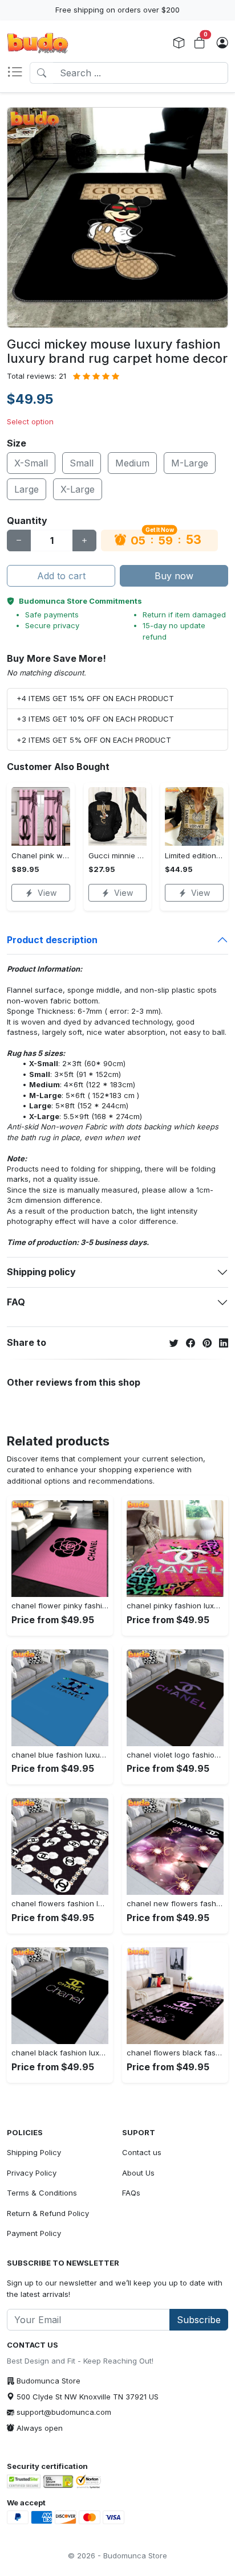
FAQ (16, 1302)
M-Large (190, 463)
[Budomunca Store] (38, 43)
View (47, 893)
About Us (138, 2173)
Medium (132, 463)
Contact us (142, 2152)
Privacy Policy (32, 2173)
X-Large (78, 489)
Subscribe (199, 2320)
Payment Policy (34, 2233)
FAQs (131, 2193)
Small (82, 463)
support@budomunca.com (64, 2412)
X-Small (31, 463)
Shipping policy (41, 1272)
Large (27, 489)
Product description (52, 940)
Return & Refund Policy (48, 2213)
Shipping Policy (34, 2152)
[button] (18, 73)
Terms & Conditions (42, 2193)
